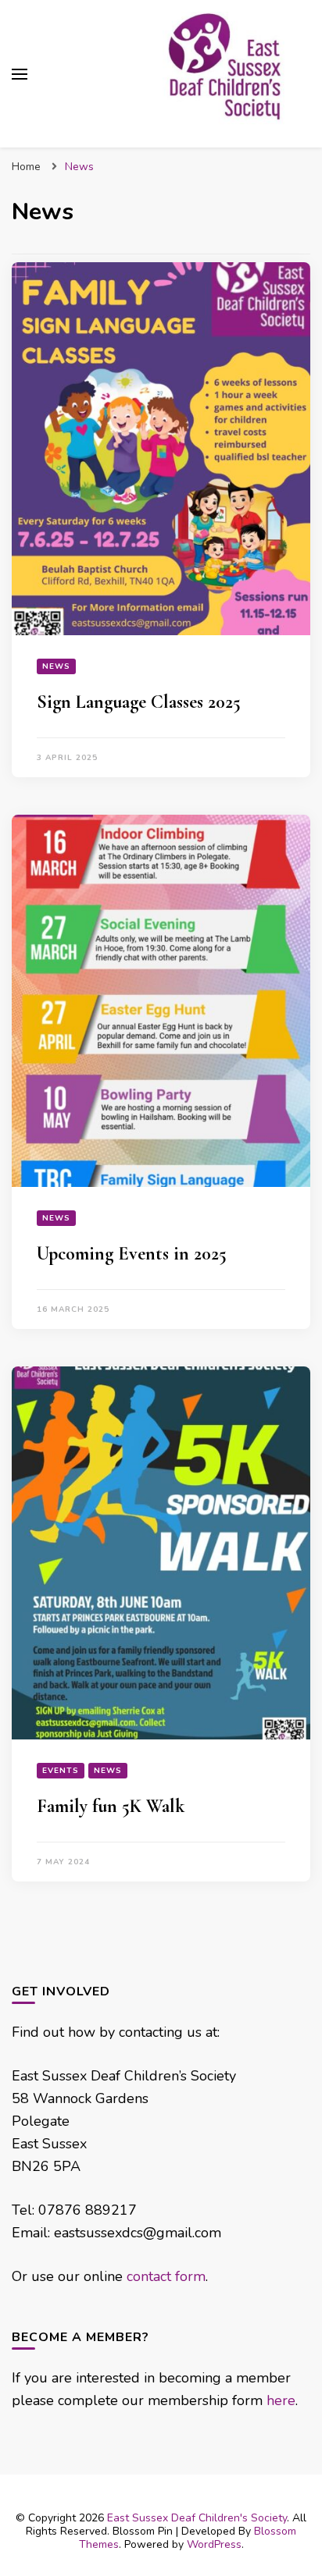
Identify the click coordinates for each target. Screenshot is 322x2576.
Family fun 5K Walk (111, 1806)
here (281, 2400)
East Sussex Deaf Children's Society (197, 2518)
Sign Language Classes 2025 (139, 702)
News (56, 666)
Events (61, 1771)
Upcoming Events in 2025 (132, 1254)
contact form (166, 2276)
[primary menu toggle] (20, 74)
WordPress (214, 2544)
